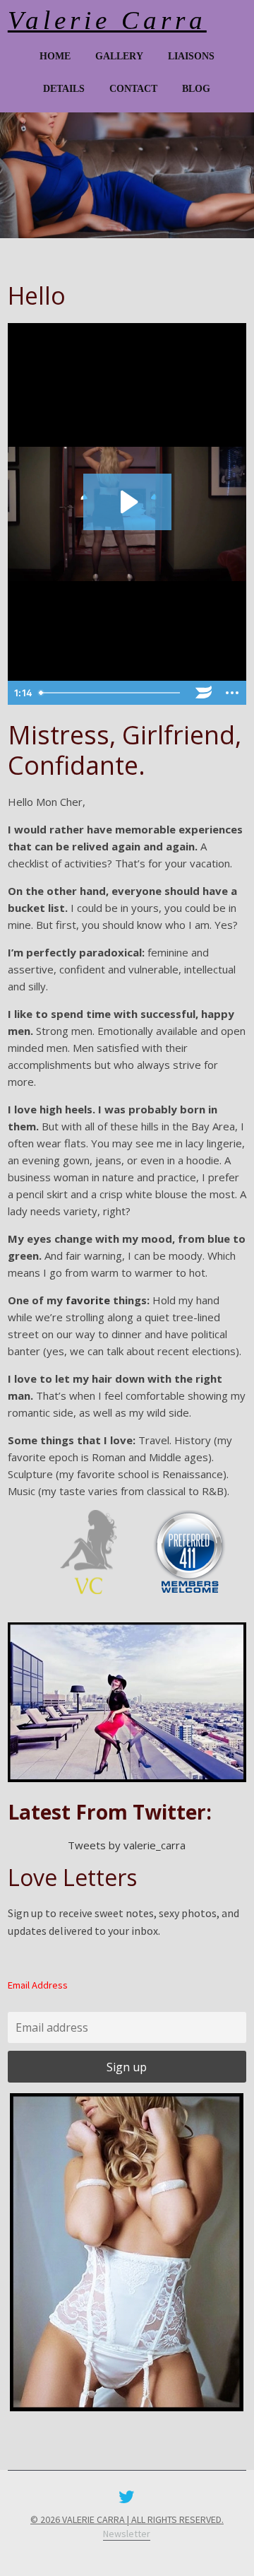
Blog (196, 89)
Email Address (38, 1985)
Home (55, 57)
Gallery (119, 57)
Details (64, 89)
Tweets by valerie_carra (127, 1845)
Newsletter (127, 2534)
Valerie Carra (107, 20)
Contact (133, 89)
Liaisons (191, 57)
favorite (88, 1300)
